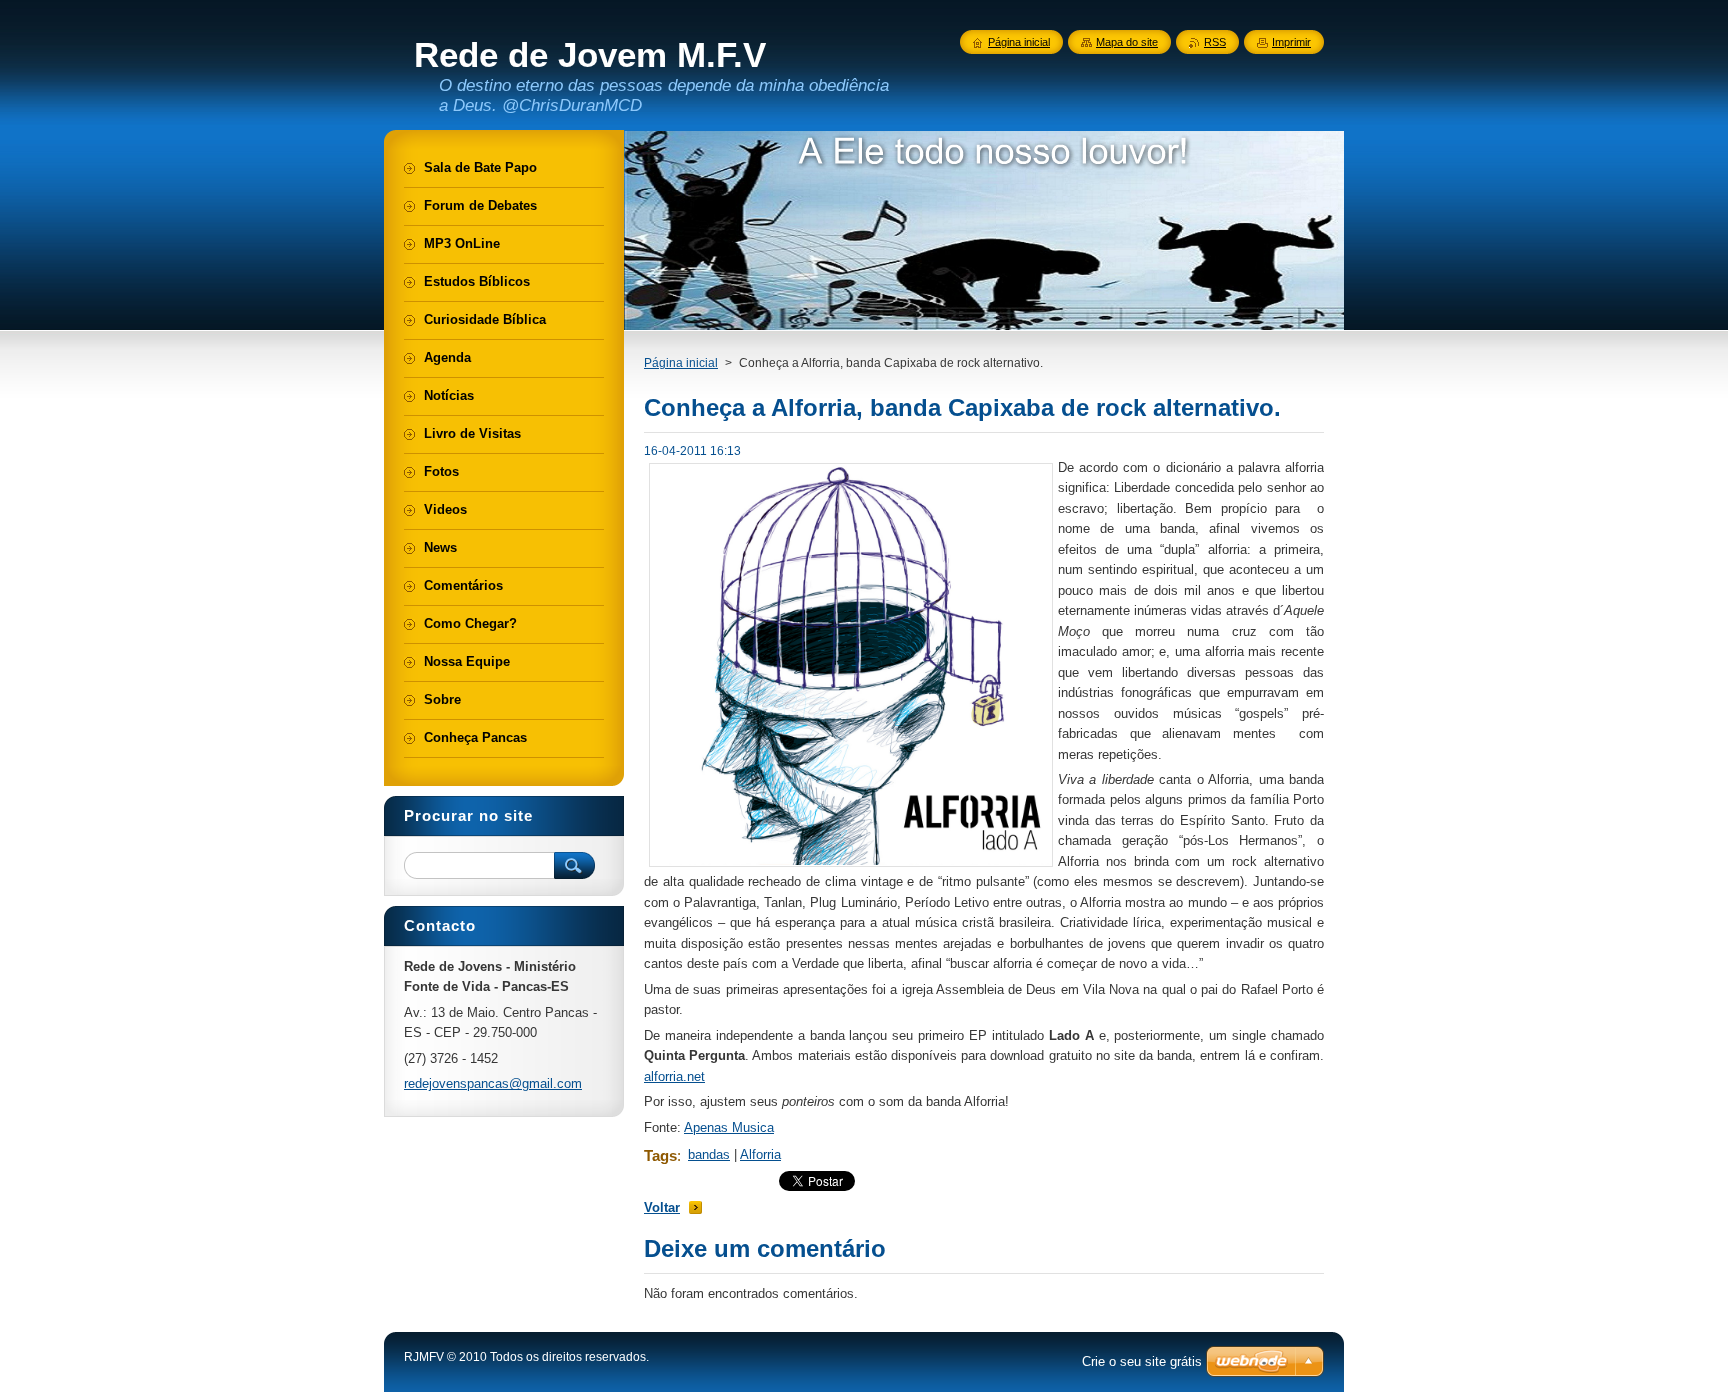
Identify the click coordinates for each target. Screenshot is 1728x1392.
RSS (1215, 42)
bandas (709, 1154)
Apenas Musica (729, 1127)
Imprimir (1291, 42)
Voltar (662, 1207)
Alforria (760, 1154)
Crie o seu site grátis (1142, 1361)
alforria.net (674, 1076)
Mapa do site (1127, 42)
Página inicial (681, 363)
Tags (660, 1155)
